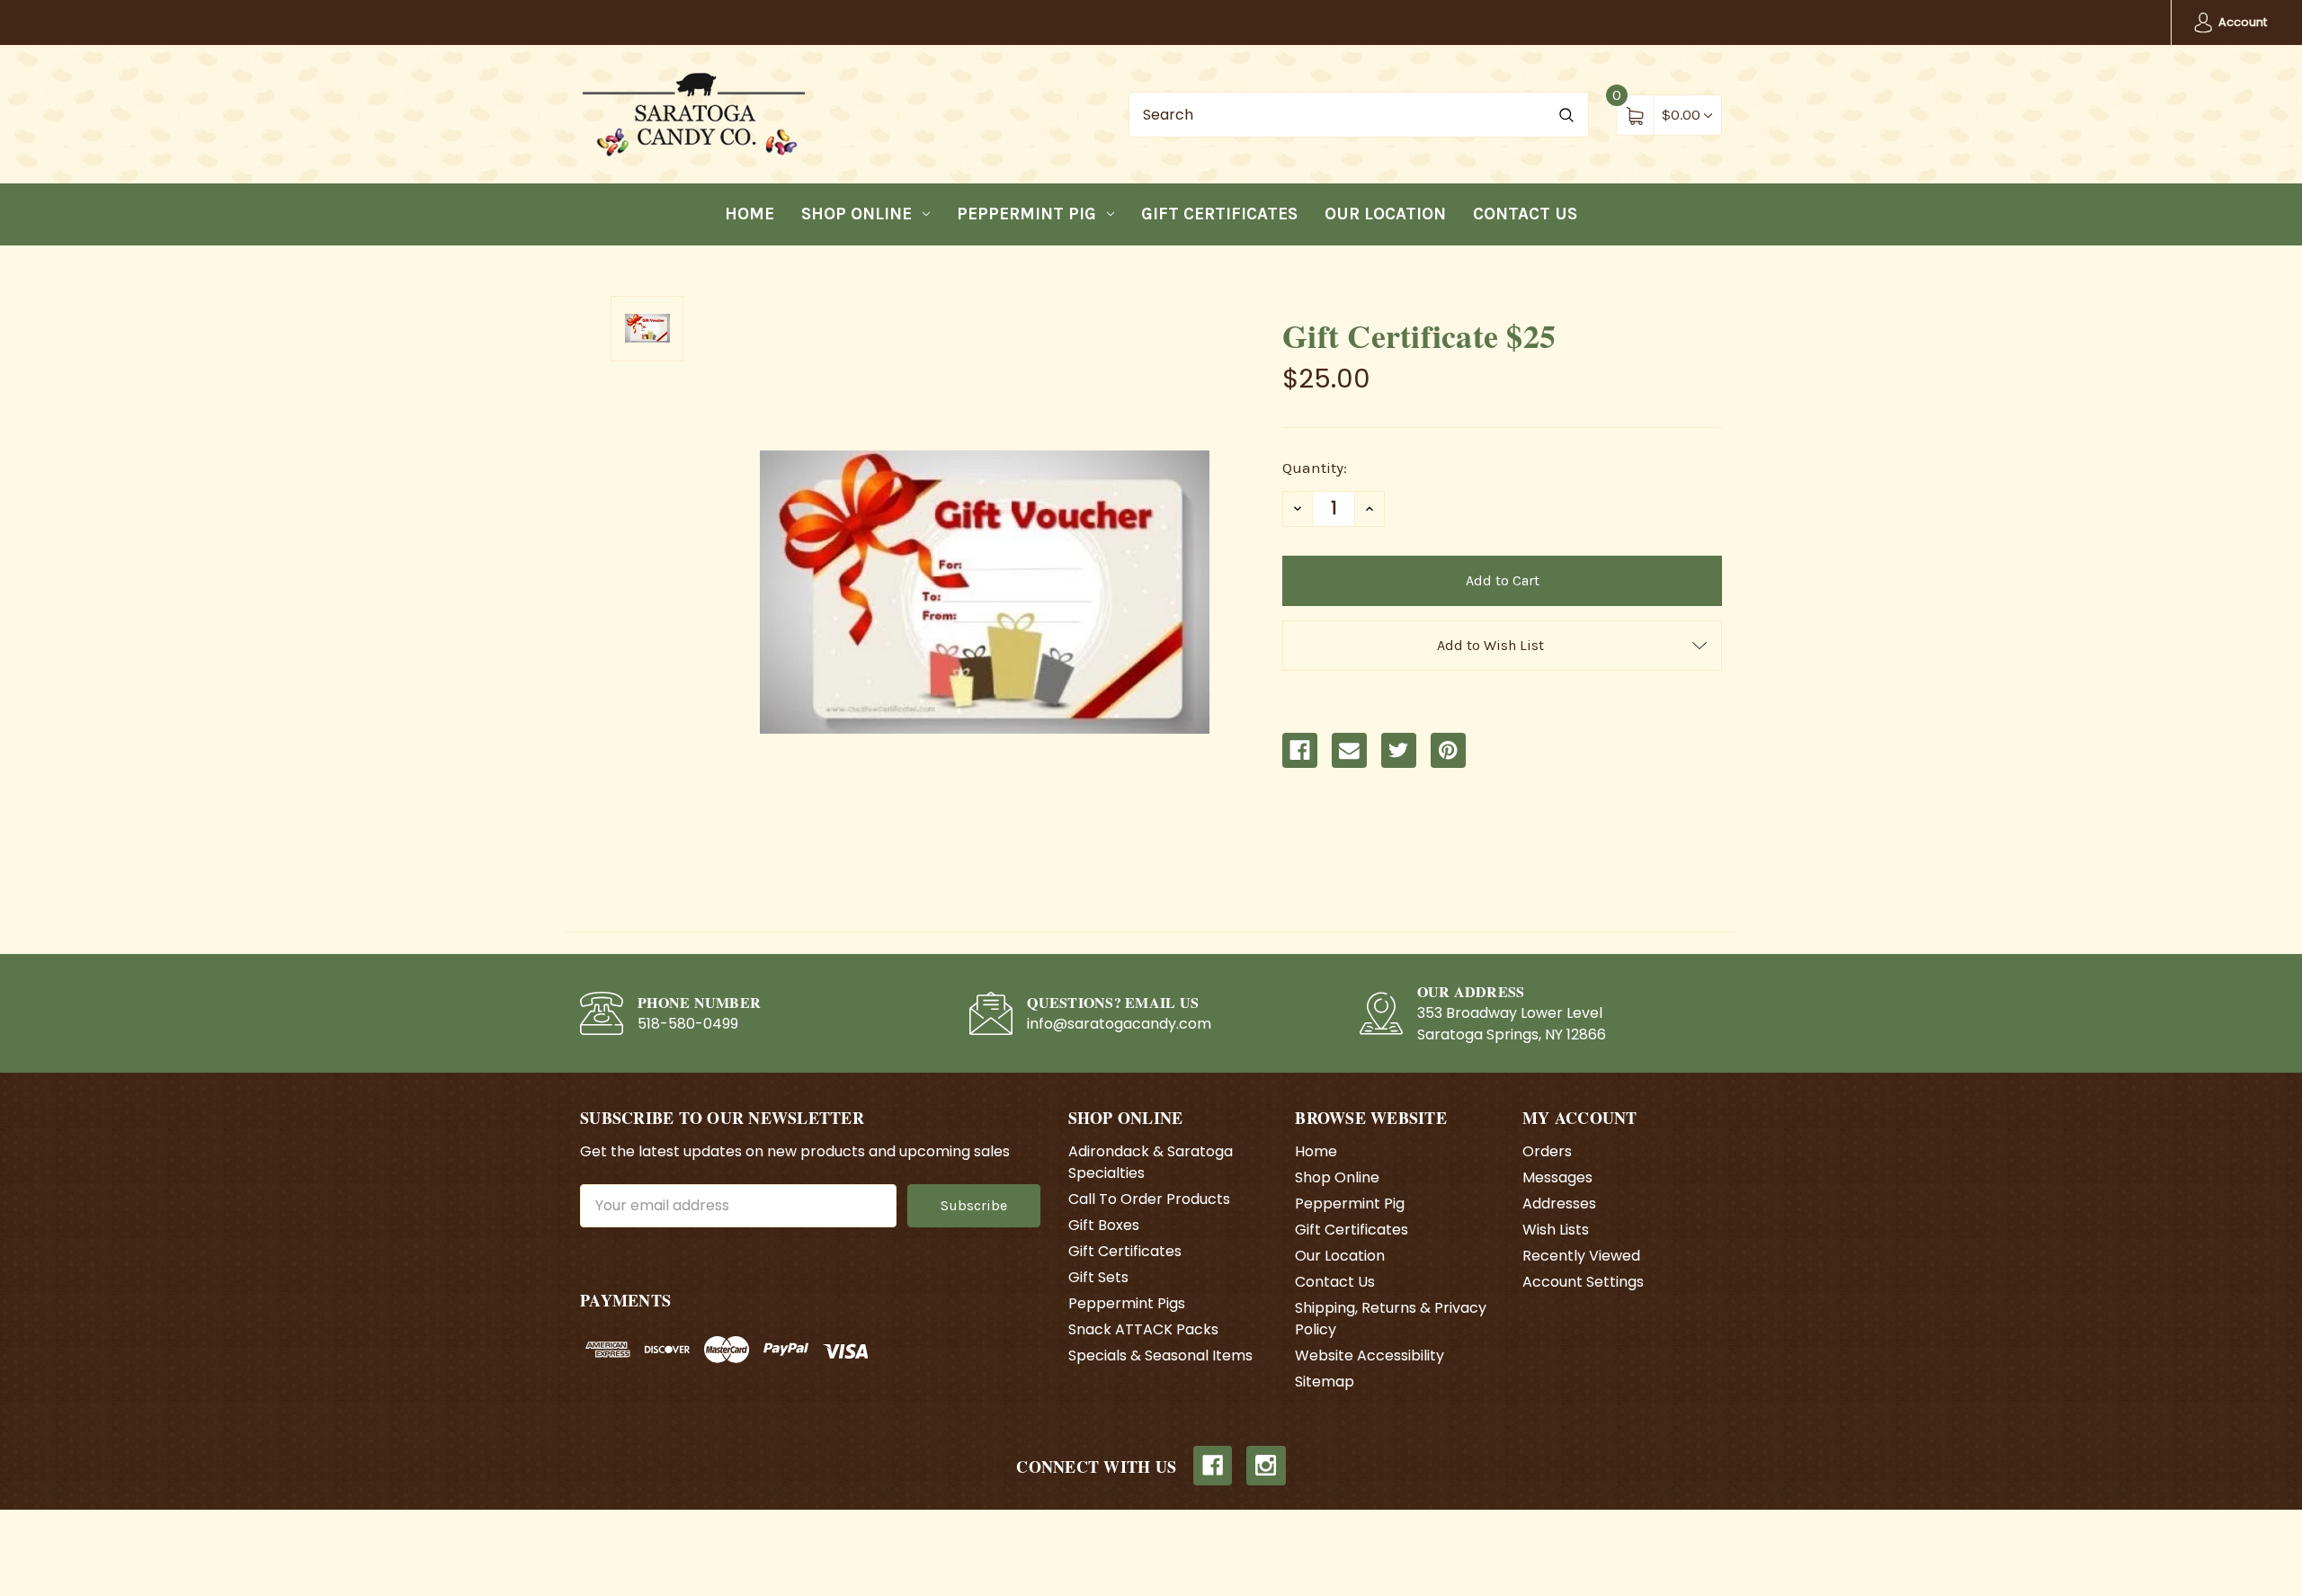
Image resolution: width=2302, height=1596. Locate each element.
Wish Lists (1556, 1230)
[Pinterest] (1448, 750)
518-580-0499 (688, 1024)
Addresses (1559, 1204)
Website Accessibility (1370, 1355)
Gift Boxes (1104, 1225)
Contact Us (1525, 214)
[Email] (1349, 750)
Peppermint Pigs (1127, 1303)
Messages (1557, 1177)
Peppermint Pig (1026, 214)
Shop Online (857, 214)
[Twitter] (1399, 750)
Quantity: (1315, 468)
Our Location (1385, 214)
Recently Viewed (1581, 1256)
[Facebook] (1300, 750)
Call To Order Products (1149, 1199)
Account (2241, 22)
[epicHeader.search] (1566, 115)
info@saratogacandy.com (1119, 1024)
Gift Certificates (1219, 214)
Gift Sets (1098, 1277)
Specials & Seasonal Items (1160, 1355)
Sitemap (1325, 1382)
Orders (1547, 1151)
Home (749, 214)
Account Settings (1583, 1282)
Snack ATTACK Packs (1143, 1329)
